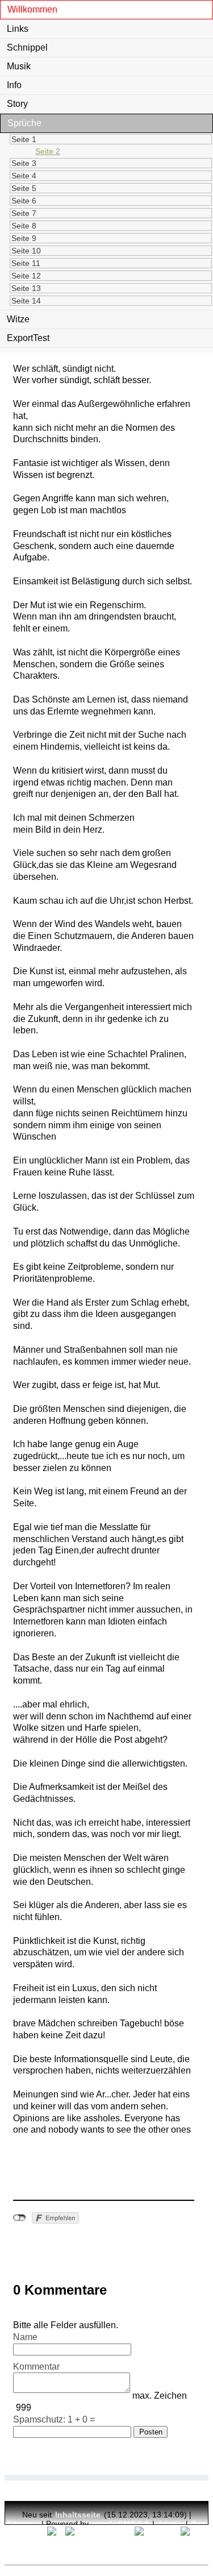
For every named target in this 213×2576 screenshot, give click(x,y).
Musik (19, 66)
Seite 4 (24, 176)
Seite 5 (24, 188)
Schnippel (27, 47)
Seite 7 (24, 213)
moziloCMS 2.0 (120, 2524)
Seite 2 (48, 151)
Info (14, 85)
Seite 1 (24, 139)
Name (25, 2337)
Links (18, 29)
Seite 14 (26, 301)
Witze (18, 319)
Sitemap (22, 2524)
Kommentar (36, 2367)
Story (17, 104)
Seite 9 (24, 238)
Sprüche (24, 123)
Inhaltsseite (78, 2515)
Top (199, 2524)
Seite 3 (24, 163)
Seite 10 (26, 251)
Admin (170, 2524)
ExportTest (28, 338)
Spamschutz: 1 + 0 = (54, 2419)
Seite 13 (26, 288)
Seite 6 (24, 201)
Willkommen (32, 9)
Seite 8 (24, 226)
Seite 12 (26, 276)
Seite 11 (26, 263)
